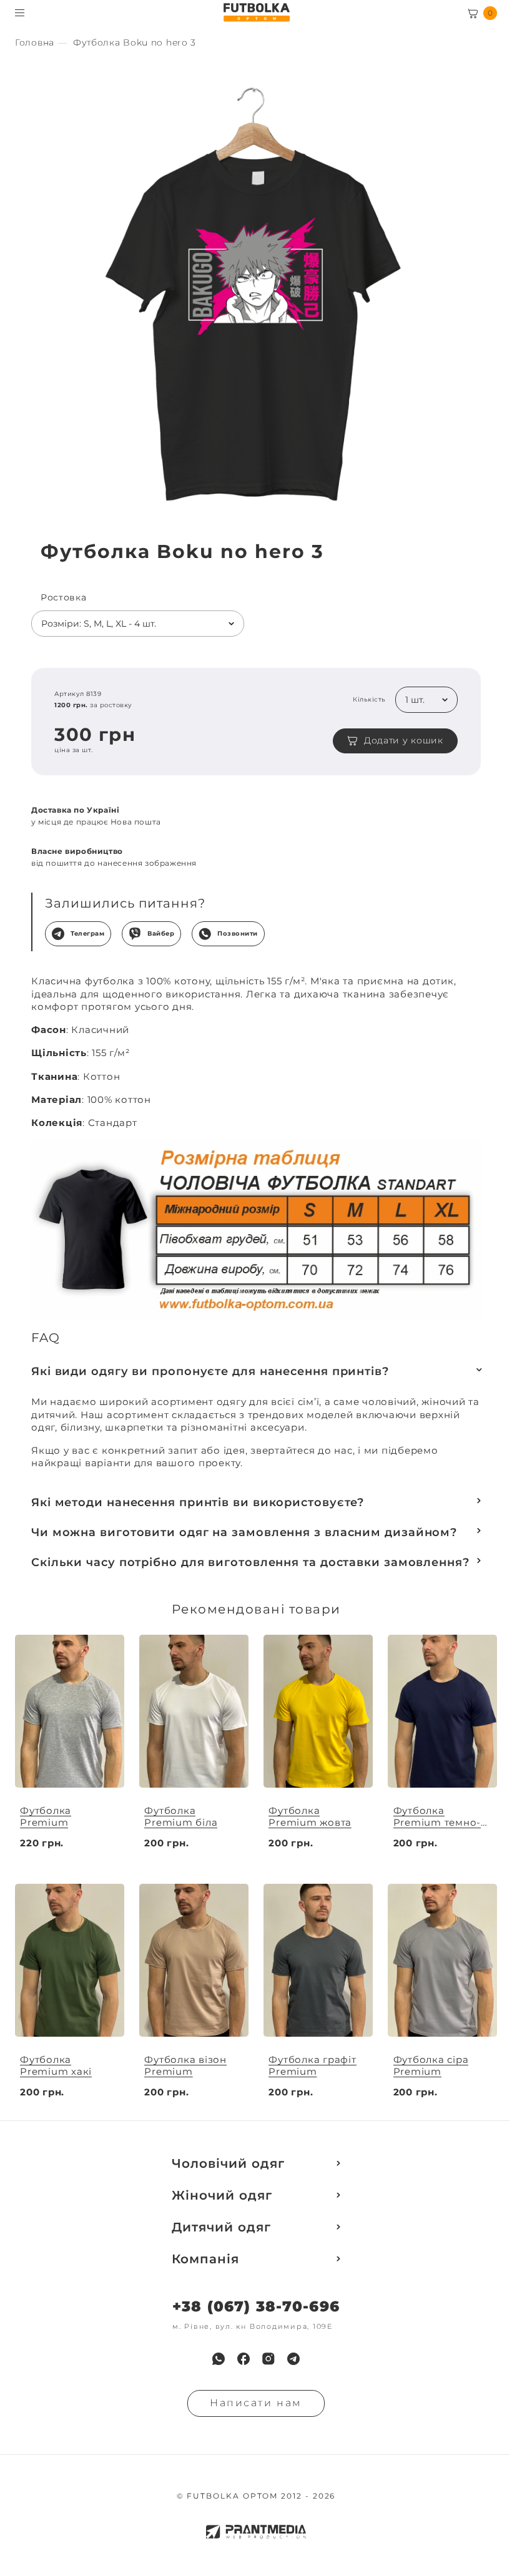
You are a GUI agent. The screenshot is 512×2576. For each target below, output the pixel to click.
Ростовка (64, 598)
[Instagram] (268, 2359)
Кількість (369, 700)
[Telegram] (293, 2359)
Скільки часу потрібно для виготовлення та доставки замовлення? (250, 1562)
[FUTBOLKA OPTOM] (256, 12)
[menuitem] (219, 2359)
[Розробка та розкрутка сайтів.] (256, 2532)
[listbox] (138, 624)
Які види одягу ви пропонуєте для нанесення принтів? (210, 1371)
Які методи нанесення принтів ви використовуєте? (198, 1502)
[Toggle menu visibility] (20, 13)
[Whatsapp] (219, 2359)
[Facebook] (244, 2359)
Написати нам (256, 2403)
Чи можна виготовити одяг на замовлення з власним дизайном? (244, 1532)
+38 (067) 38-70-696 (256, 2307)
